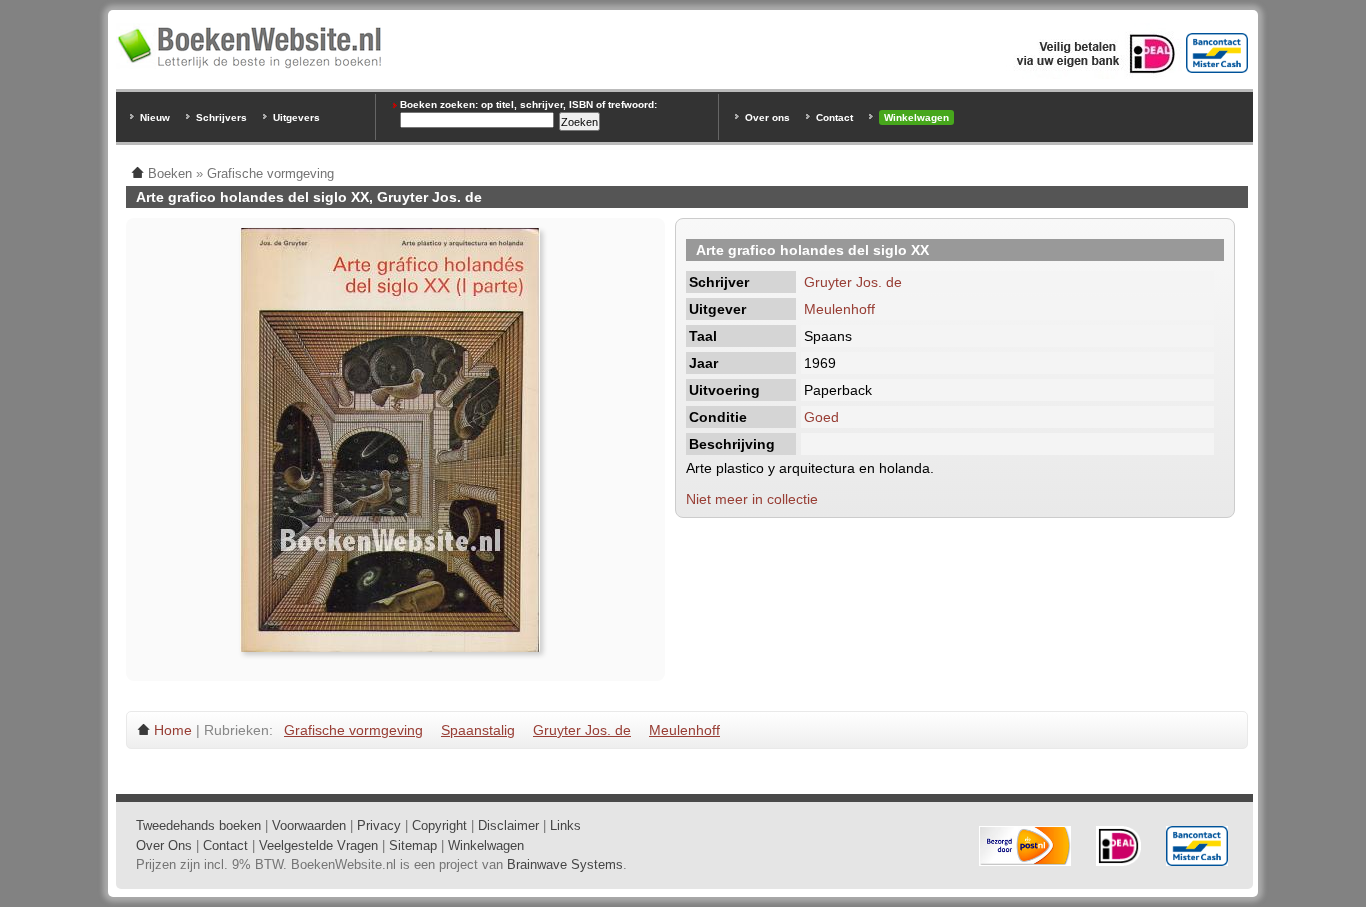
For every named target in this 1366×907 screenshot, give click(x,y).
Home (173, 730)
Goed (821, 417)
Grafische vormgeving (353, 730)
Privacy (379, 825)
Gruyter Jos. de (853, 282)
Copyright (439, 825)
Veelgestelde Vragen (318, 845)
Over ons (767, 117)
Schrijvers (221, 117)
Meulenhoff (839, 309)
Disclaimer (508, 825)
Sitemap (413, 845)
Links (565, 825)
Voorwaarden (309, 825)
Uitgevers (296, 117)
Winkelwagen (916, 117)
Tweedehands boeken (198, 825)
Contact (834, 117)
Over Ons (164, 845)
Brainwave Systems (565, 864)
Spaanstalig (478, 730)
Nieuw (155, 117)
